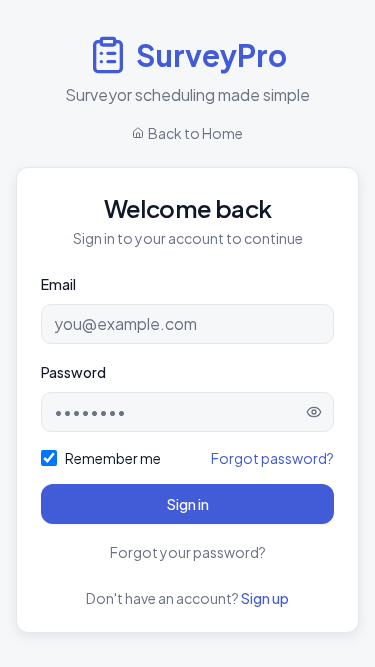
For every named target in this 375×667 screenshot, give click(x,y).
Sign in (188, 504)
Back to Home (195, 133)
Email (58, 284)
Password (73, 372)
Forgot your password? (188, 552)
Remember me (113, 458)
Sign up (265, 598)
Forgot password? (272, 458)
